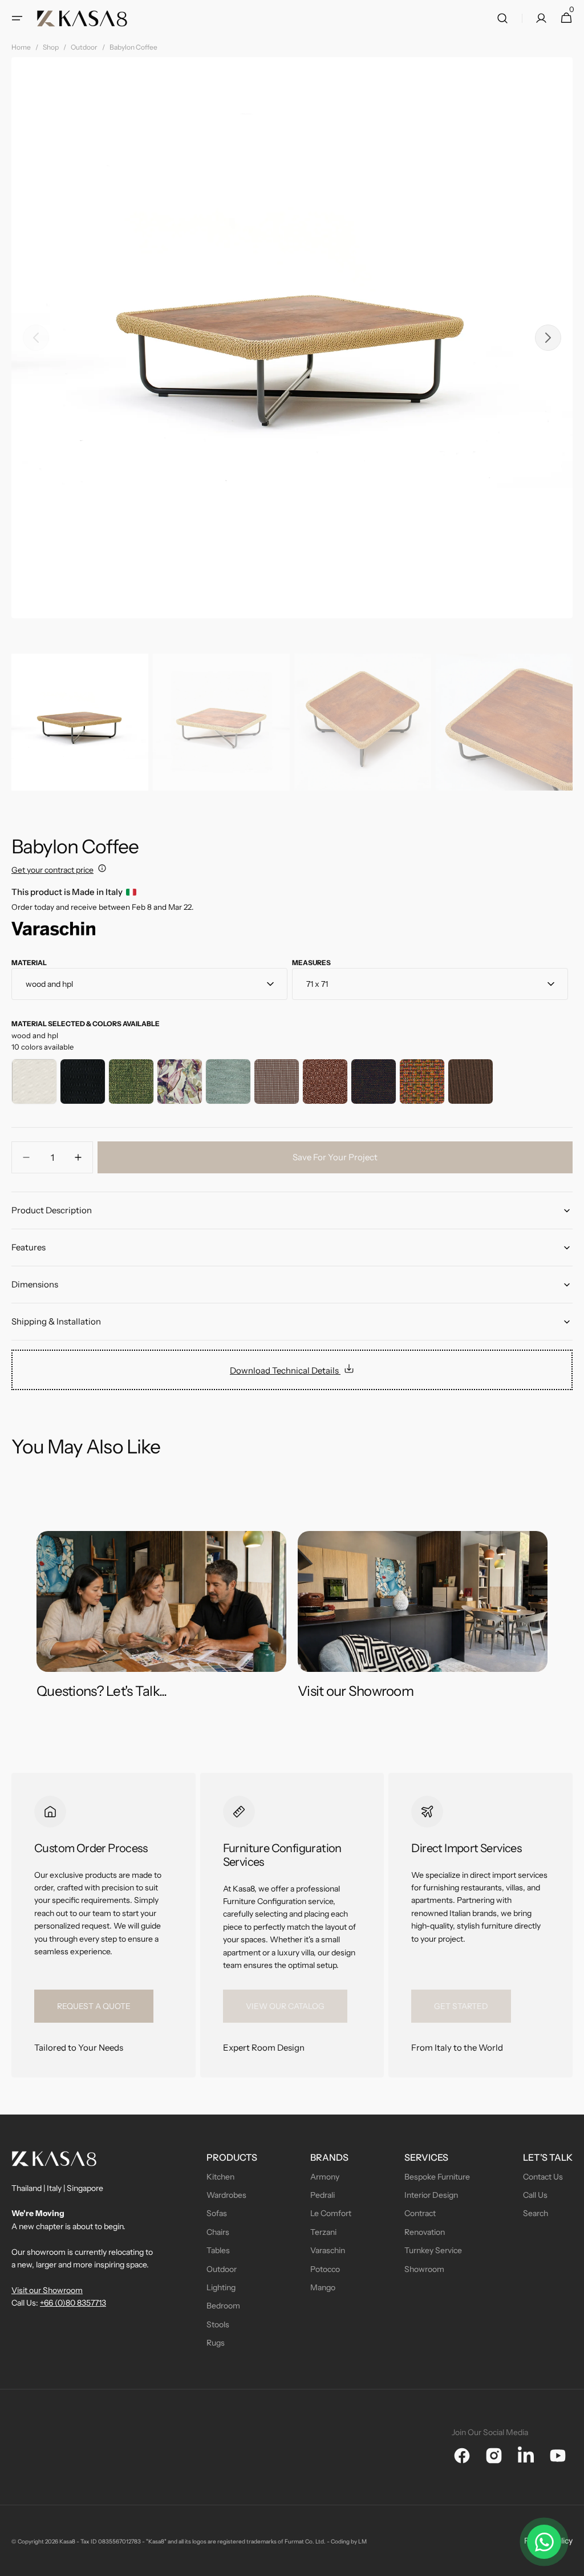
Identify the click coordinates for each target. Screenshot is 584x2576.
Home (21, 47)
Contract (420, 2213)
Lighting (221, 2287)
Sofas (217, 2213)
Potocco (325, 2269)
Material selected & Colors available (86, 1024)
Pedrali (323, 2195)
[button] (17, 18)
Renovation (425, 2232)
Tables (218, 2250)
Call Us (535, 2195)
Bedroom (223, 2306)
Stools (218, 2324)
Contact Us (543, 2177)
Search (536, 2213)
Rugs (216, 2343)
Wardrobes (226, 2195)
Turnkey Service (433, 2250)
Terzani (323, 2232)
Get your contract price (52, 870)
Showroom (424, 2269)
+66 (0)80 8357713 (73, 2303)
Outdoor (84, 47)
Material (29, 963)
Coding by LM (349, 2541)
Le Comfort (331, 2213)
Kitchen (220, 2177)
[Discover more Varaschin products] (53, 932)
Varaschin (328, 2250)
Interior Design (431, 2195)
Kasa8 (67, 2541)
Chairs (218, 2232)
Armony (325, 2177)
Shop (51, 47)
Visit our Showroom (47, 2290)
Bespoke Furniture (437, 2177)
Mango (323, 2287)
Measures (311, 963)
